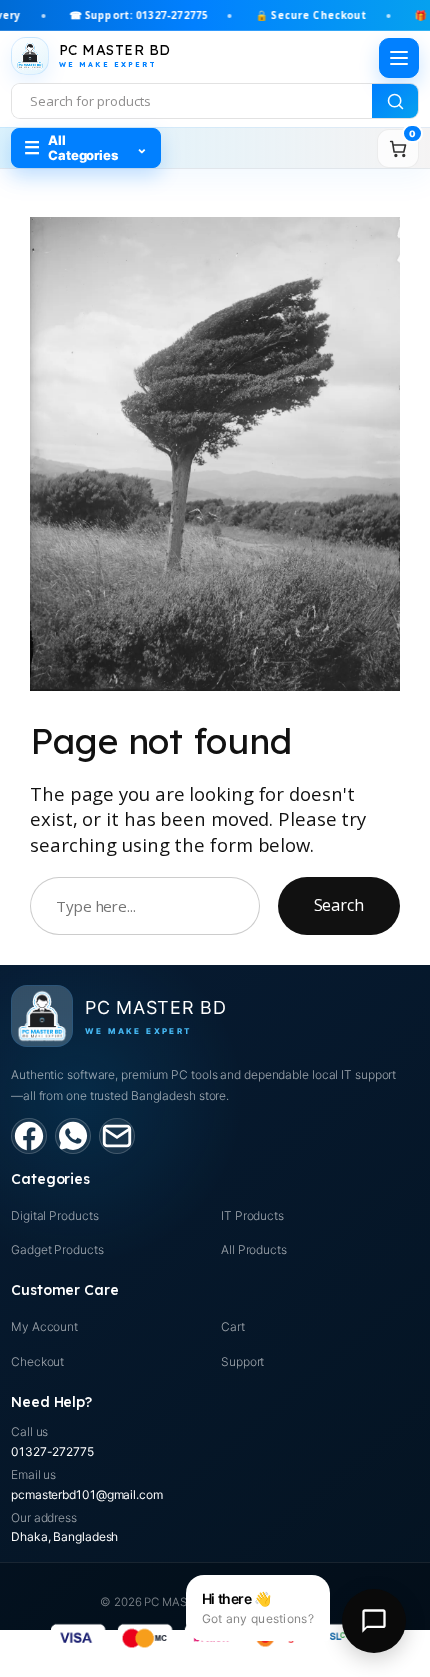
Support (242, 1361)
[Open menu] (399, 58)
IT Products (252, 1215)
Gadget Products (57, 1249)
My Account (44, 1326)
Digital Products (54, 1215)
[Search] (395, 101)
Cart (233, 1326)
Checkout (37, 1361)
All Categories (86, 147)
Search (339, 905)
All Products (254, 1249)
